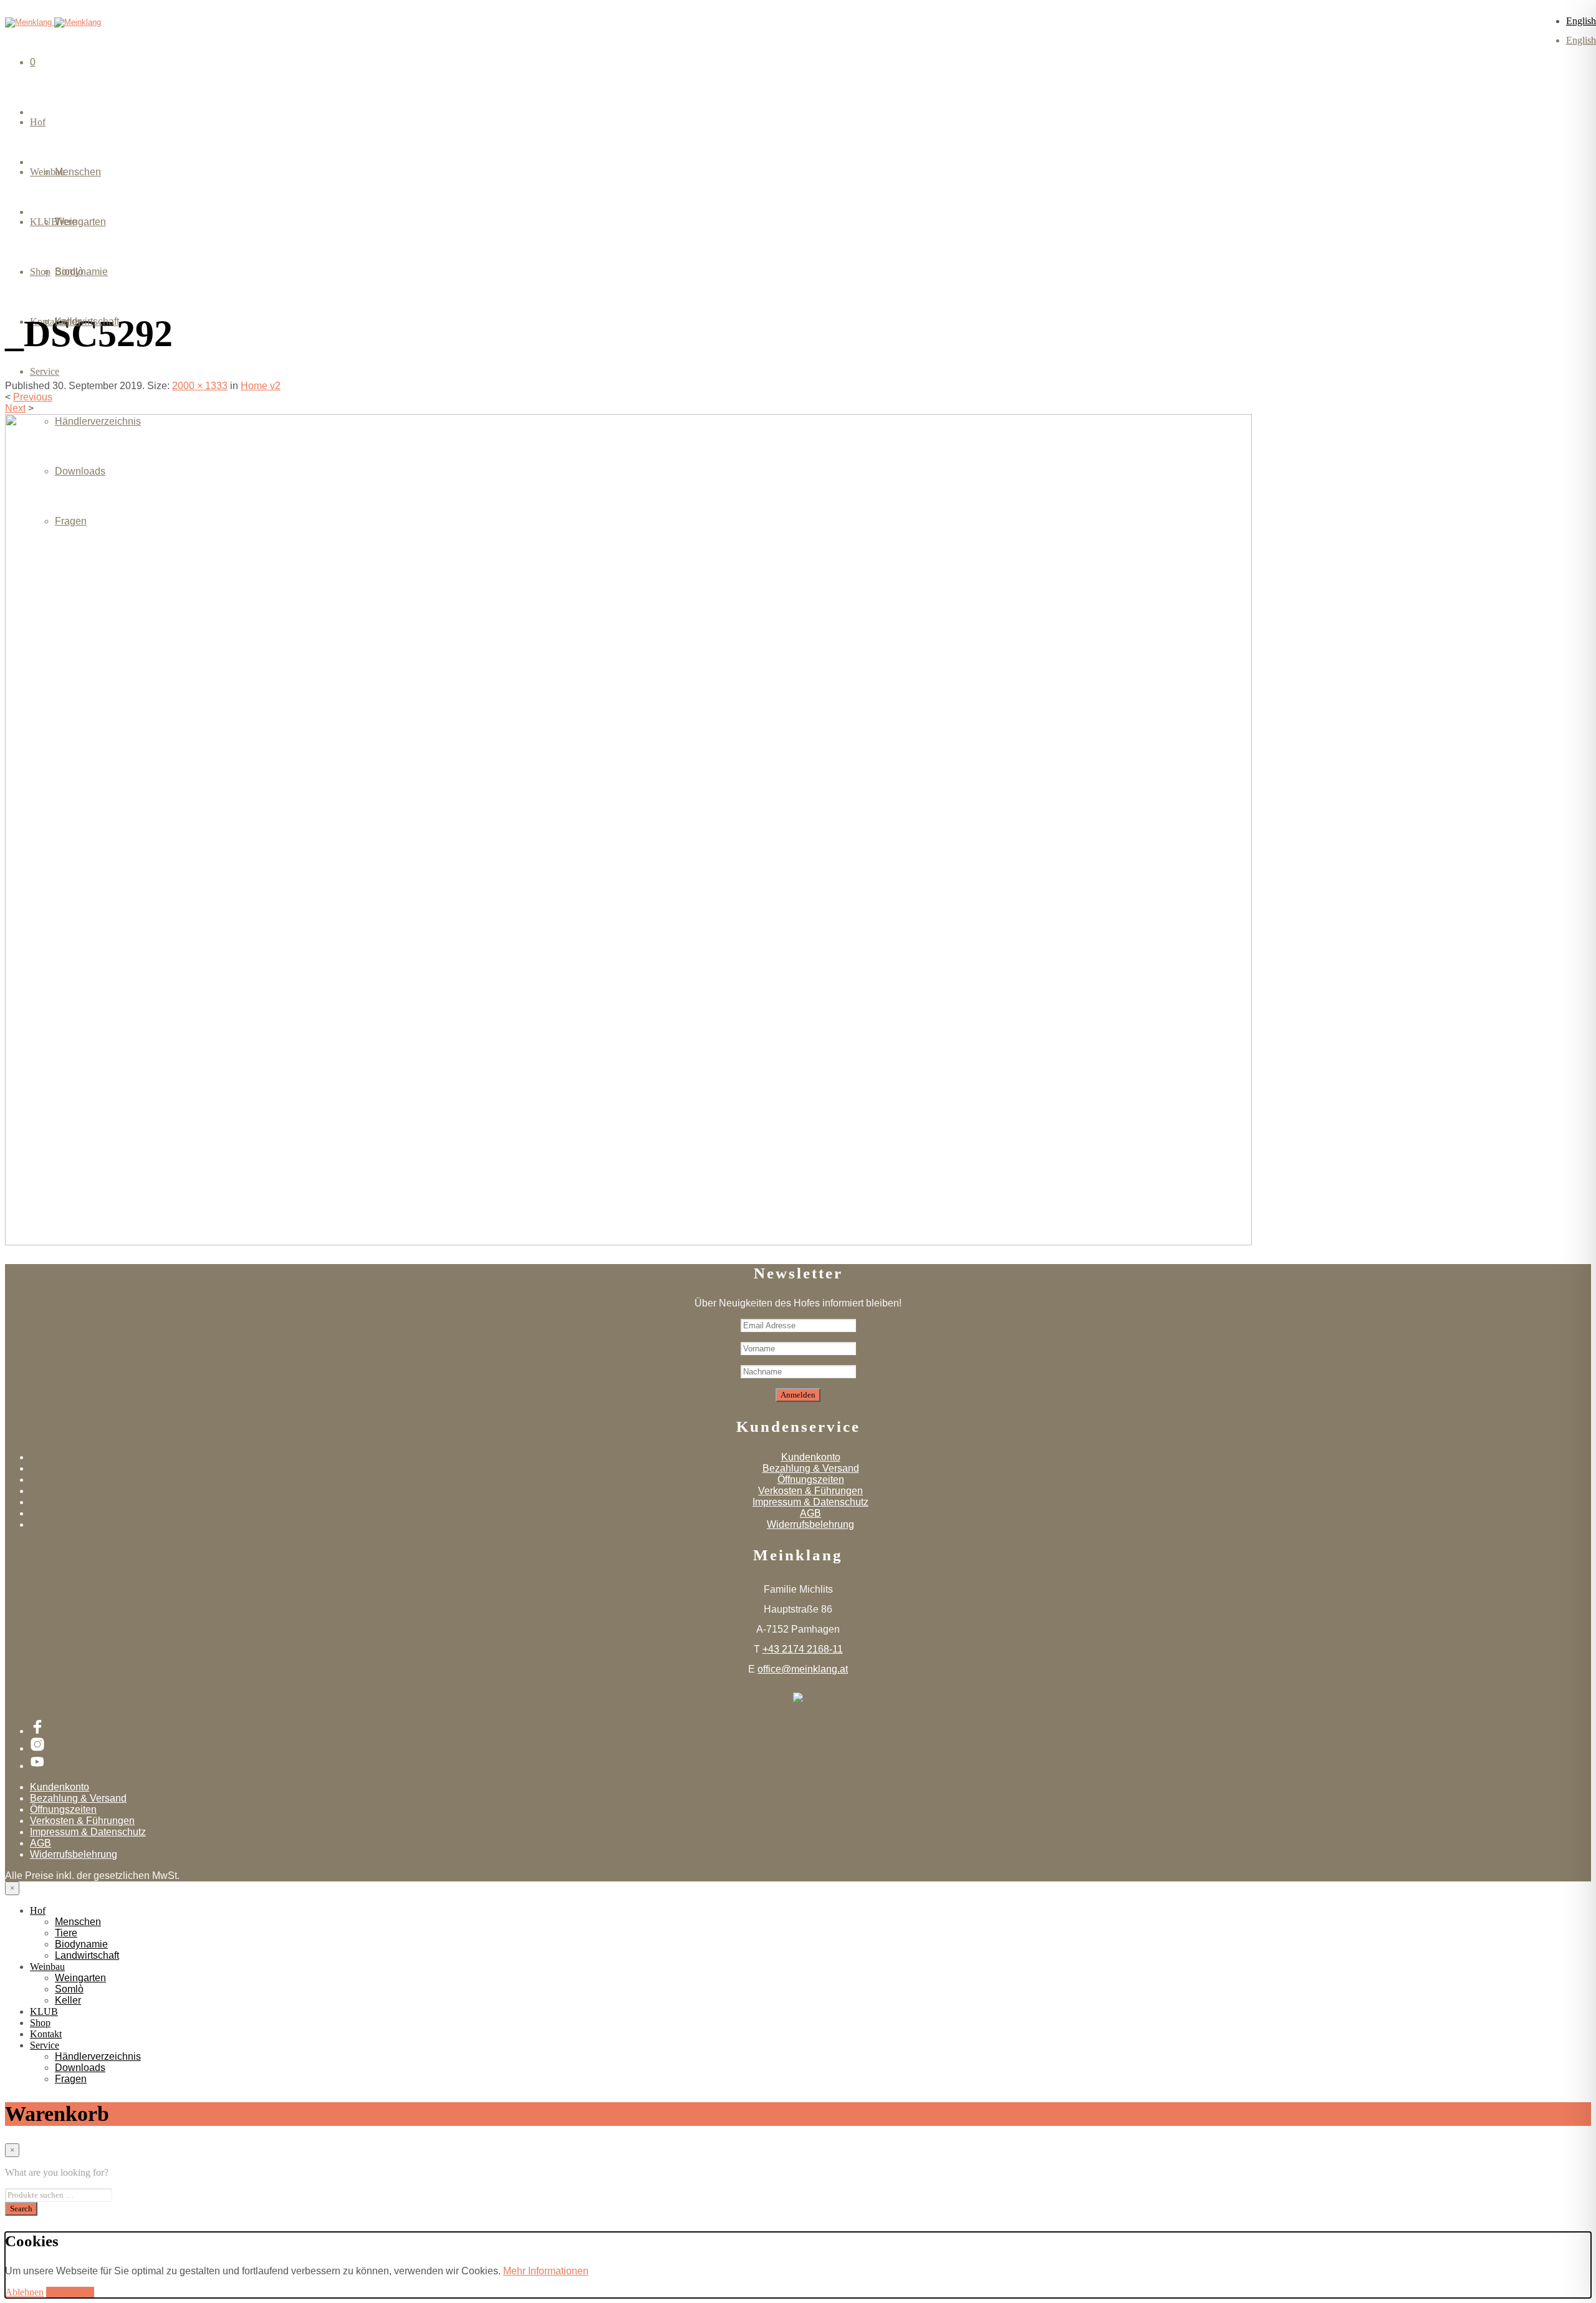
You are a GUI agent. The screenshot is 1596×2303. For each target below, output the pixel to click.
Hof (38, 122)
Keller (68, 321)
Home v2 (261, 386)
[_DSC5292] (628, 1242)
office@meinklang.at (803, 1669)
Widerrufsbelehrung (810, 1524)
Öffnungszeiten (811, 1480)
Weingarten (80, 222)
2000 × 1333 (200, 386)
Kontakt (46, 2034)
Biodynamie (81, 1944)
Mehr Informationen (546, 2271)
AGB (810, 1513)
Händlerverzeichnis (98, 421)
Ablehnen (24, 2292)
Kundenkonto (811, 1457)
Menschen (78, 172)
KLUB (44, 2011)
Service (45, 371)
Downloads (80, 471)
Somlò (69, 272)
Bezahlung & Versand (811, 1468)
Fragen (71, 521)
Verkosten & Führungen (810, 1491)
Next (15, 408)
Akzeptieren (70, 2292)
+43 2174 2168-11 (803, 1649)
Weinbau (47, 1967)
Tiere (66, 1933)
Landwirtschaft (87, 1955)
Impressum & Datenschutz (810, 1502)
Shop (40, 2023)
